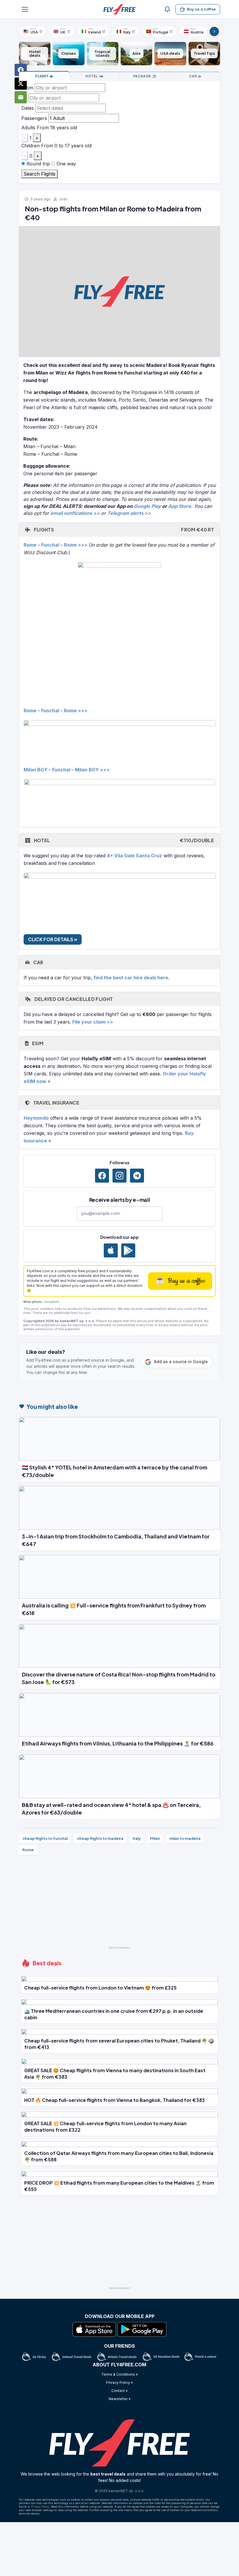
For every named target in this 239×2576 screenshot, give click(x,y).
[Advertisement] (119, 1903)
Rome (28, 1850)
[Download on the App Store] (111, 1250)
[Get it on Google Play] (128, 1250)
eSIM (37, 1043)
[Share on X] (21, 84)
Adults (28, 128)
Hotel (123, 840)
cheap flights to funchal (45, 1838)
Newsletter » (120, 2399)
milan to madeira (185, 1838)
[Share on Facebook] (21, 70)
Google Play (147, 506)
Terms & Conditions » (119, 2374)
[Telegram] (137, 1176)
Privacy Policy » (119, 2382)
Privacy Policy (40, 2507)
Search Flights (39, 174)
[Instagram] (119, 1176)
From (27, 88)
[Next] (214, 31)
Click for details (51, 939)
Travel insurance (56, 1103)
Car (38, 962)
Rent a (193, 76)
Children (30, 146)
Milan (155, 1838)
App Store (180, 506)
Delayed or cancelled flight (73, 999)
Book (42, 76)
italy (137, 1838)
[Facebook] (102, 1176)
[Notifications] (167, 9)
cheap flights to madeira (100, 1838)
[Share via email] (21, 97)
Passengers (34, 118)
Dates (28, 108)
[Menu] (25, 9)
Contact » (119, 2391)
